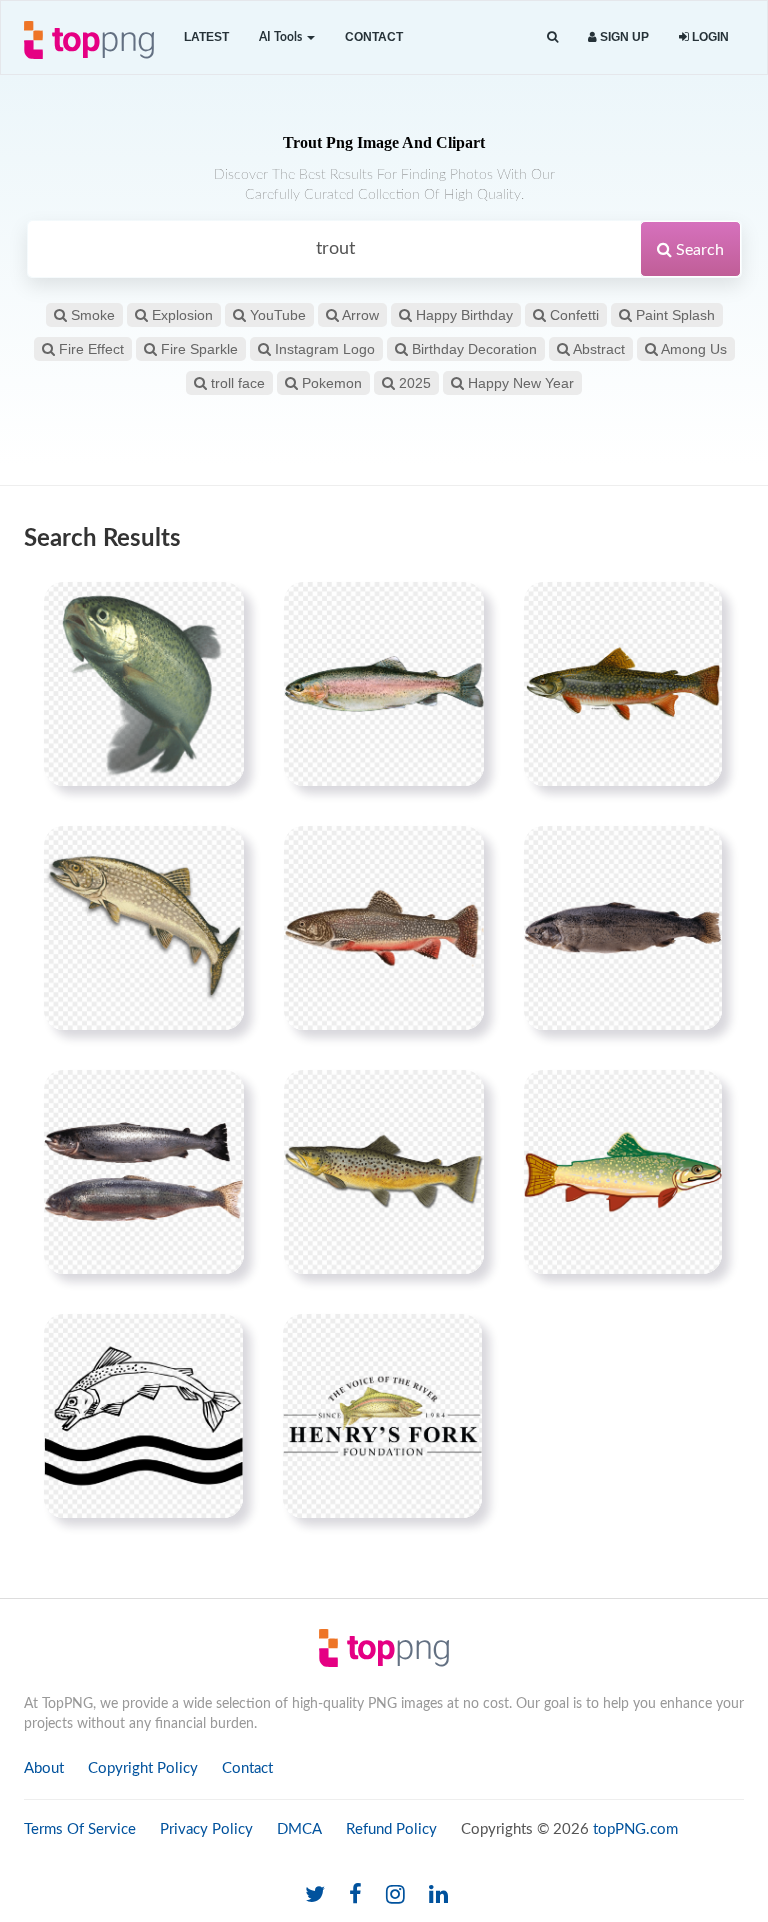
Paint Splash (673, 315)
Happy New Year (519, 383)
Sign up (623, 37)
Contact (374, 37)
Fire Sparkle (197, 349)
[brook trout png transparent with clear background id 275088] (384, 928)
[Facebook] (355, 1895)
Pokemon (330, 383)
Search (698, 250)
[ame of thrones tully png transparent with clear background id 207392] (143, 1416)
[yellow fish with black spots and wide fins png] (384, 1172)
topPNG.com (635, 1829)
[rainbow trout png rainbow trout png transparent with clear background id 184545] (384, 684)
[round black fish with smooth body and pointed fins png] (623, 928)
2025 (413, 383)
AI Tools (282, 37)
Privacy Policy (206, 1829)
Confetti (572, 315)
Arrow (359, 315)
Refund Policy (391, 1829)
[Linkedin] (438, 1895)
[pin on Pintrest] (217, 609)
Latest (206, 37)
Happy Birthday (462, 315)
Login (709, 37)
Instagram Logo (323, 349)
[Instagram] (395, 1895)
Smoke (91, 315)
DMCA (299, 1829)
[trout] (144, 684)
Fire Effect (89, 349)
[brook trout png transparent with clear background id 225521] (623, 684)
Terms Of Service (80, 1829)
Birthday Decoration (472, 349)
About (44, 1768)
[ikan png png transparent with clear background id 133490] (623, 1172)
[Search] (552, 37)
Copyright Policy (143, 1768)
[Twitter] (315, 1895)
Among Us (692, 349)
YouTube (276, 315)
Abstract (597, 349)
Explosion (180, 315)
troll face (236, 383)
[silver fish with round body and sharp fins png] (144, 1172)
